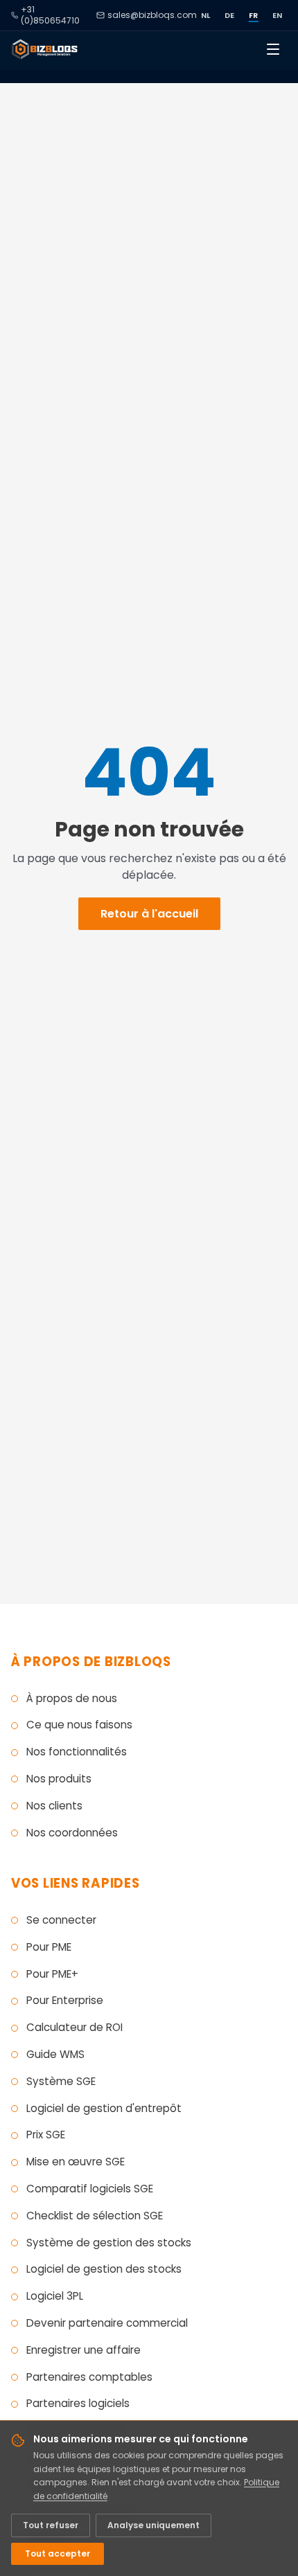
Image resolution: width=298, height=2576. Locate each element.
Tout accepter (58, 2553)
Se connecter (61, 1920)
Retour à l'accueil (149, 914)
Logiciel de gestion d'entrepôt (104, 2108)
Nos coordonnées (72, 1833)
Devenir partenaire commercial (107, 2323)
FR (254, 15)
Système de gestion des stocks (109, 2243)
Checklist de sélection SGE (95, 2216)
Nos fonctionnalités (77, 1752)
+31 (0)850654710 (50, 15)
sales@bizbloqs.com (152, 15)
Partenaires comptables (89, 2377)
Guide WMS (55, 2054)
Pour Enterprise (65, 2000)
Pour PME (49, 1947)
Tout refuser (51, 2525)
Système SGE (61, 2081)
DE (230, 15)
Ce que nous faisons (79, 1725)
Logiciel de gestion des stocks (104, 2269)
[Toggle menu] (273, 49)
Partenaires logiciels (78, 2403)
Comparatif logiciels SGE (90, 2189)
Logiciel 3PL (55, 2296)
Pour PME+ (52, 1974)
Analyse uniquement (154, 2525)
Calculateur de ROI (74, 2027)
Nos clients (54, 1806)
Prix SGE (46, 2135)
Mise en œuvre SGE (76, 2162)
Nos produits (59, 1779)
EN (278, 15)
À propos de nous (72, 1698)
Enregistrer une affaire (84, 2350)
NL (206, 15)
